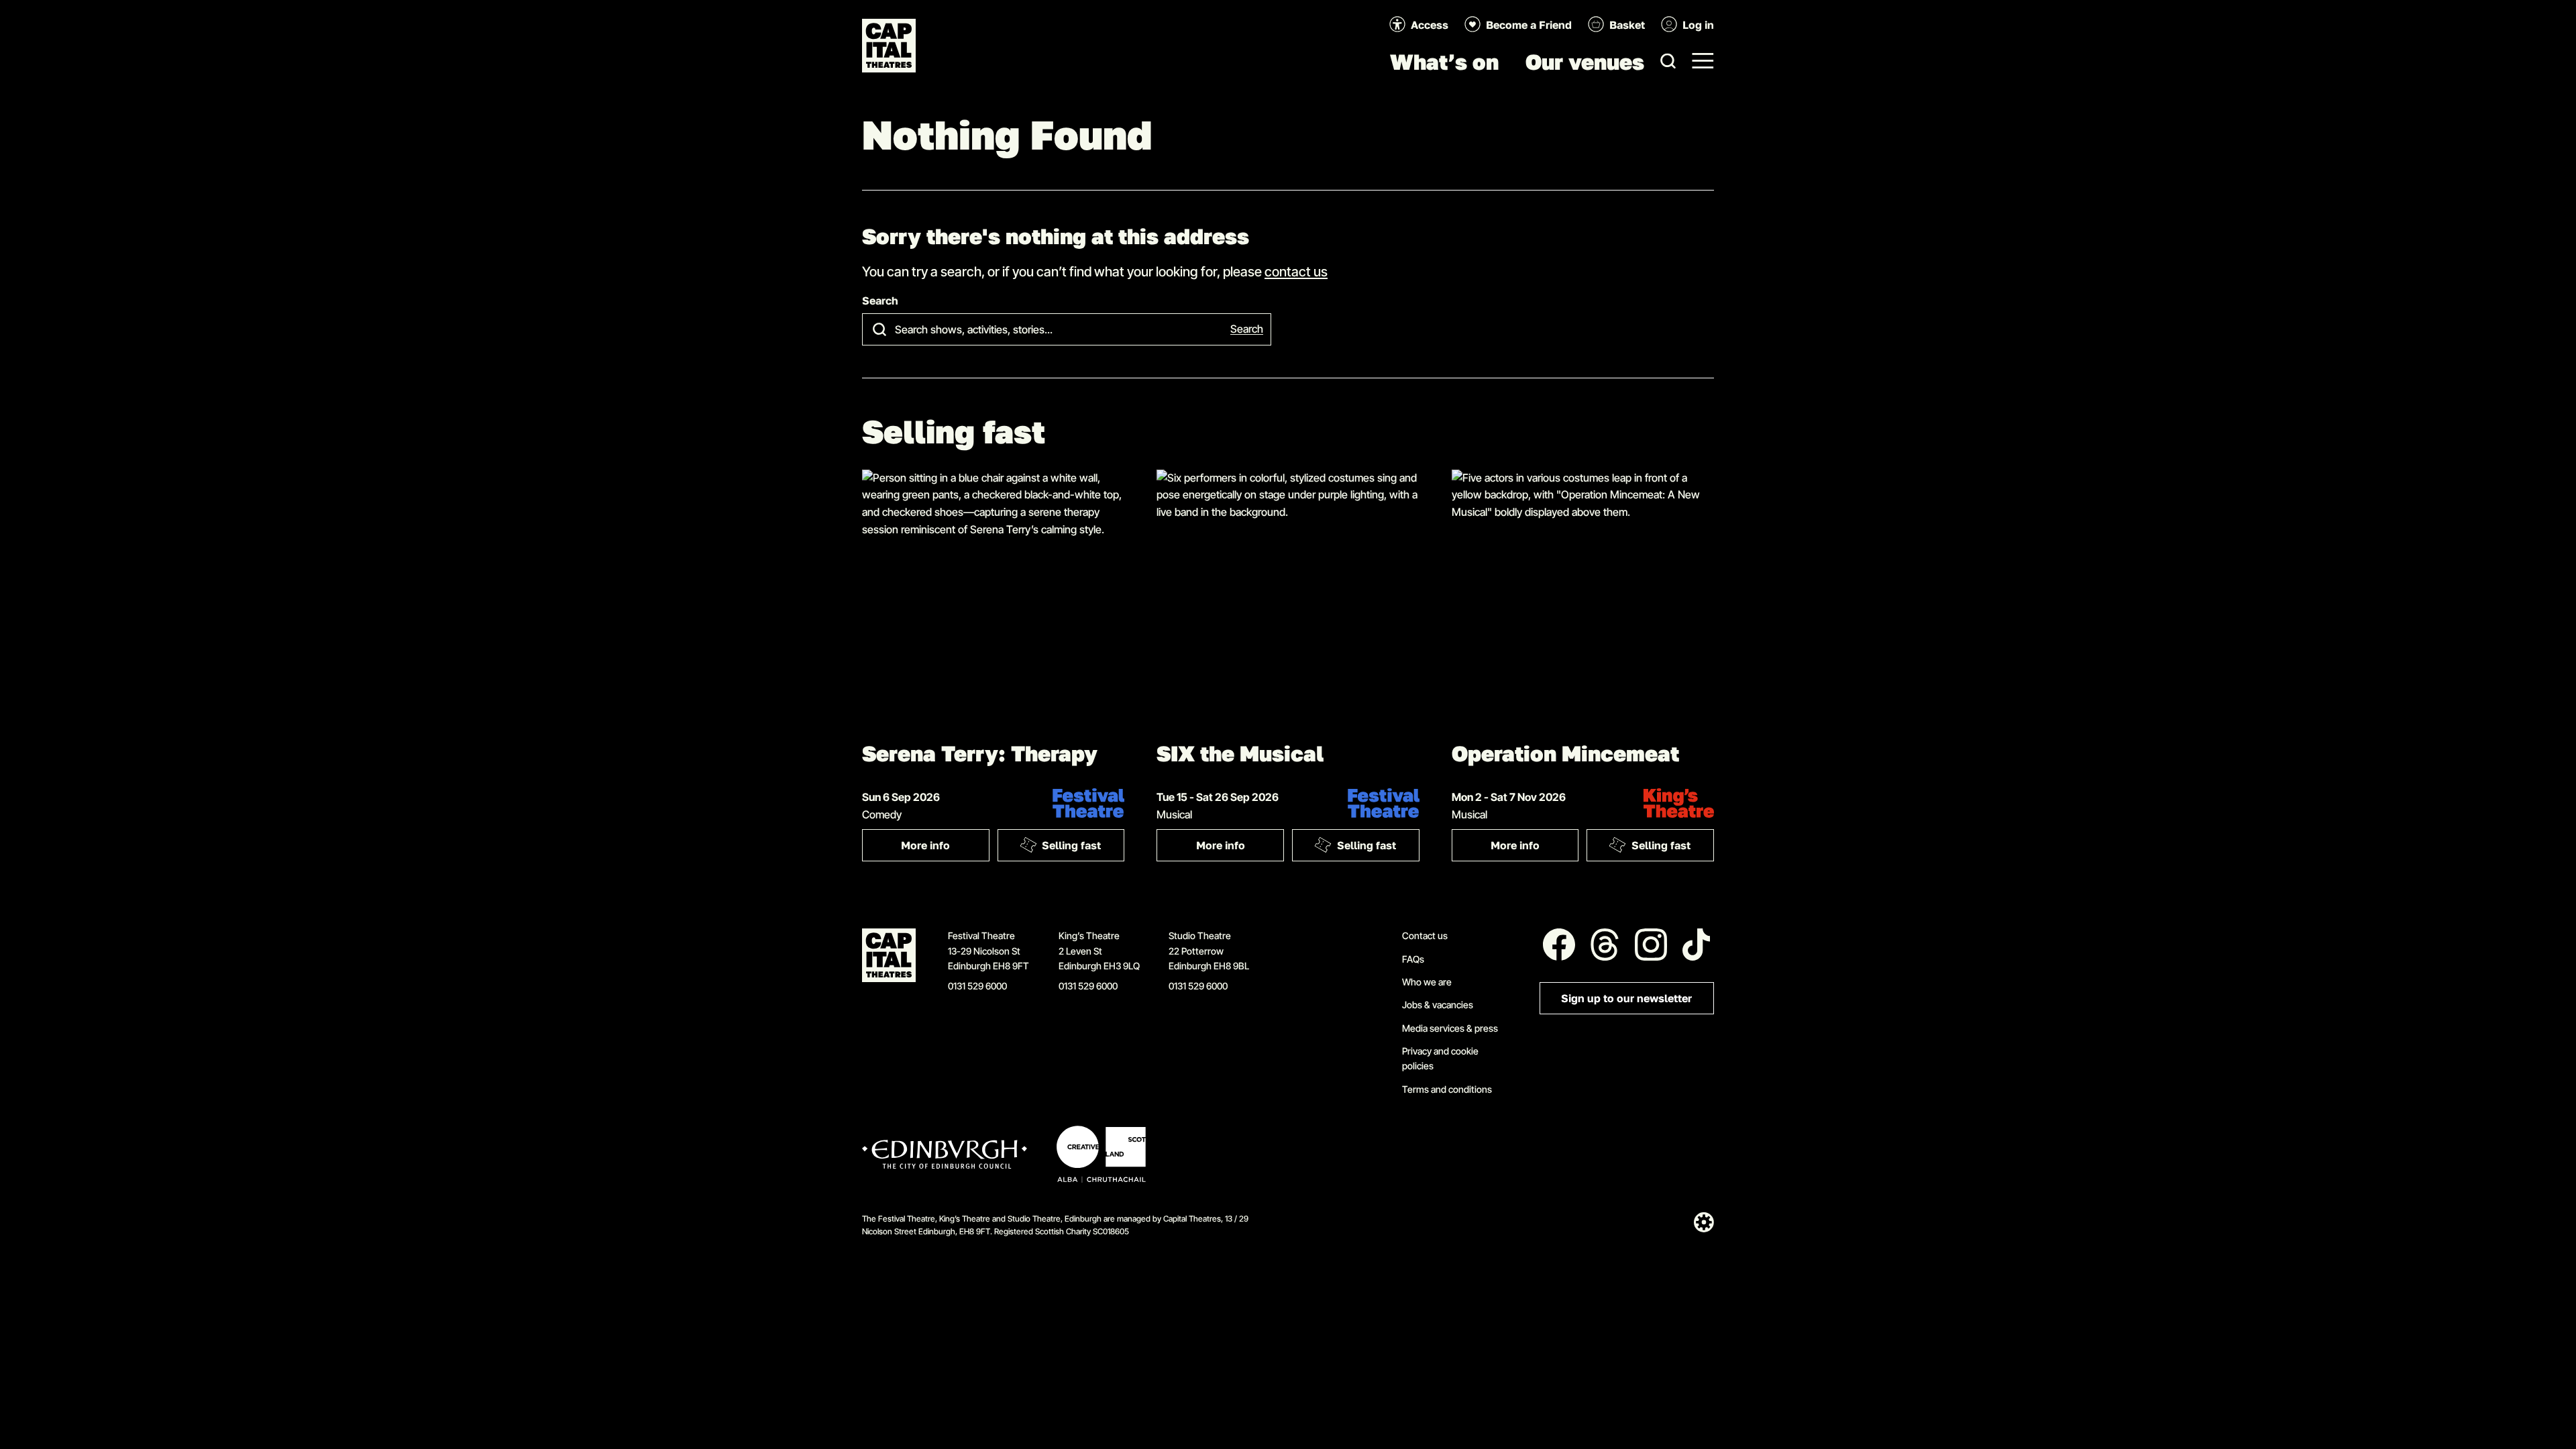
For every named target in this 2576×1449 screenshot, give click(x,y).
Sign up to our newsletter (1626, 999)
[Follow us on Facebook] (1559, 945)
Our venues (1585, 62)
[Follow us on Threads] (1605, 945)
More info (945, 848)
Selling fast (1071, 846)
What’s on (1444, 62)
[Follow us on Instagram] (1651, 945)
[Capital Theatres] (889, 46)
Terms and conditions (1447, 1089)
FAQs (1413, 959)
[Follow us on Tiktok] (1697, 945)
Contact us (1425, 935)
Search (880, 301)
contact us (1296, 271)
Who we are (1427, 982)
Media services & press (1450, 1028)
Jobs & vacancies (1438, 1005)
